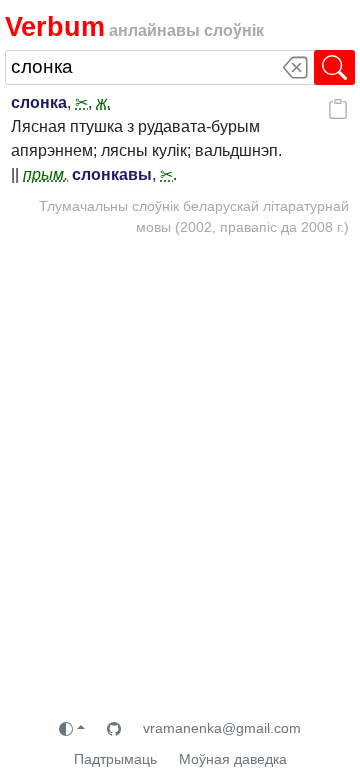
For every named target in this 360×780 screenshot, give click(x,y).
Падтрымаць (115, 759)
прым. (45, 174)
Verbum (55, 26)
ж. (103, 102)
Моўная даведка (233, 759)
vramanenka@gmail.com (222, 728)
